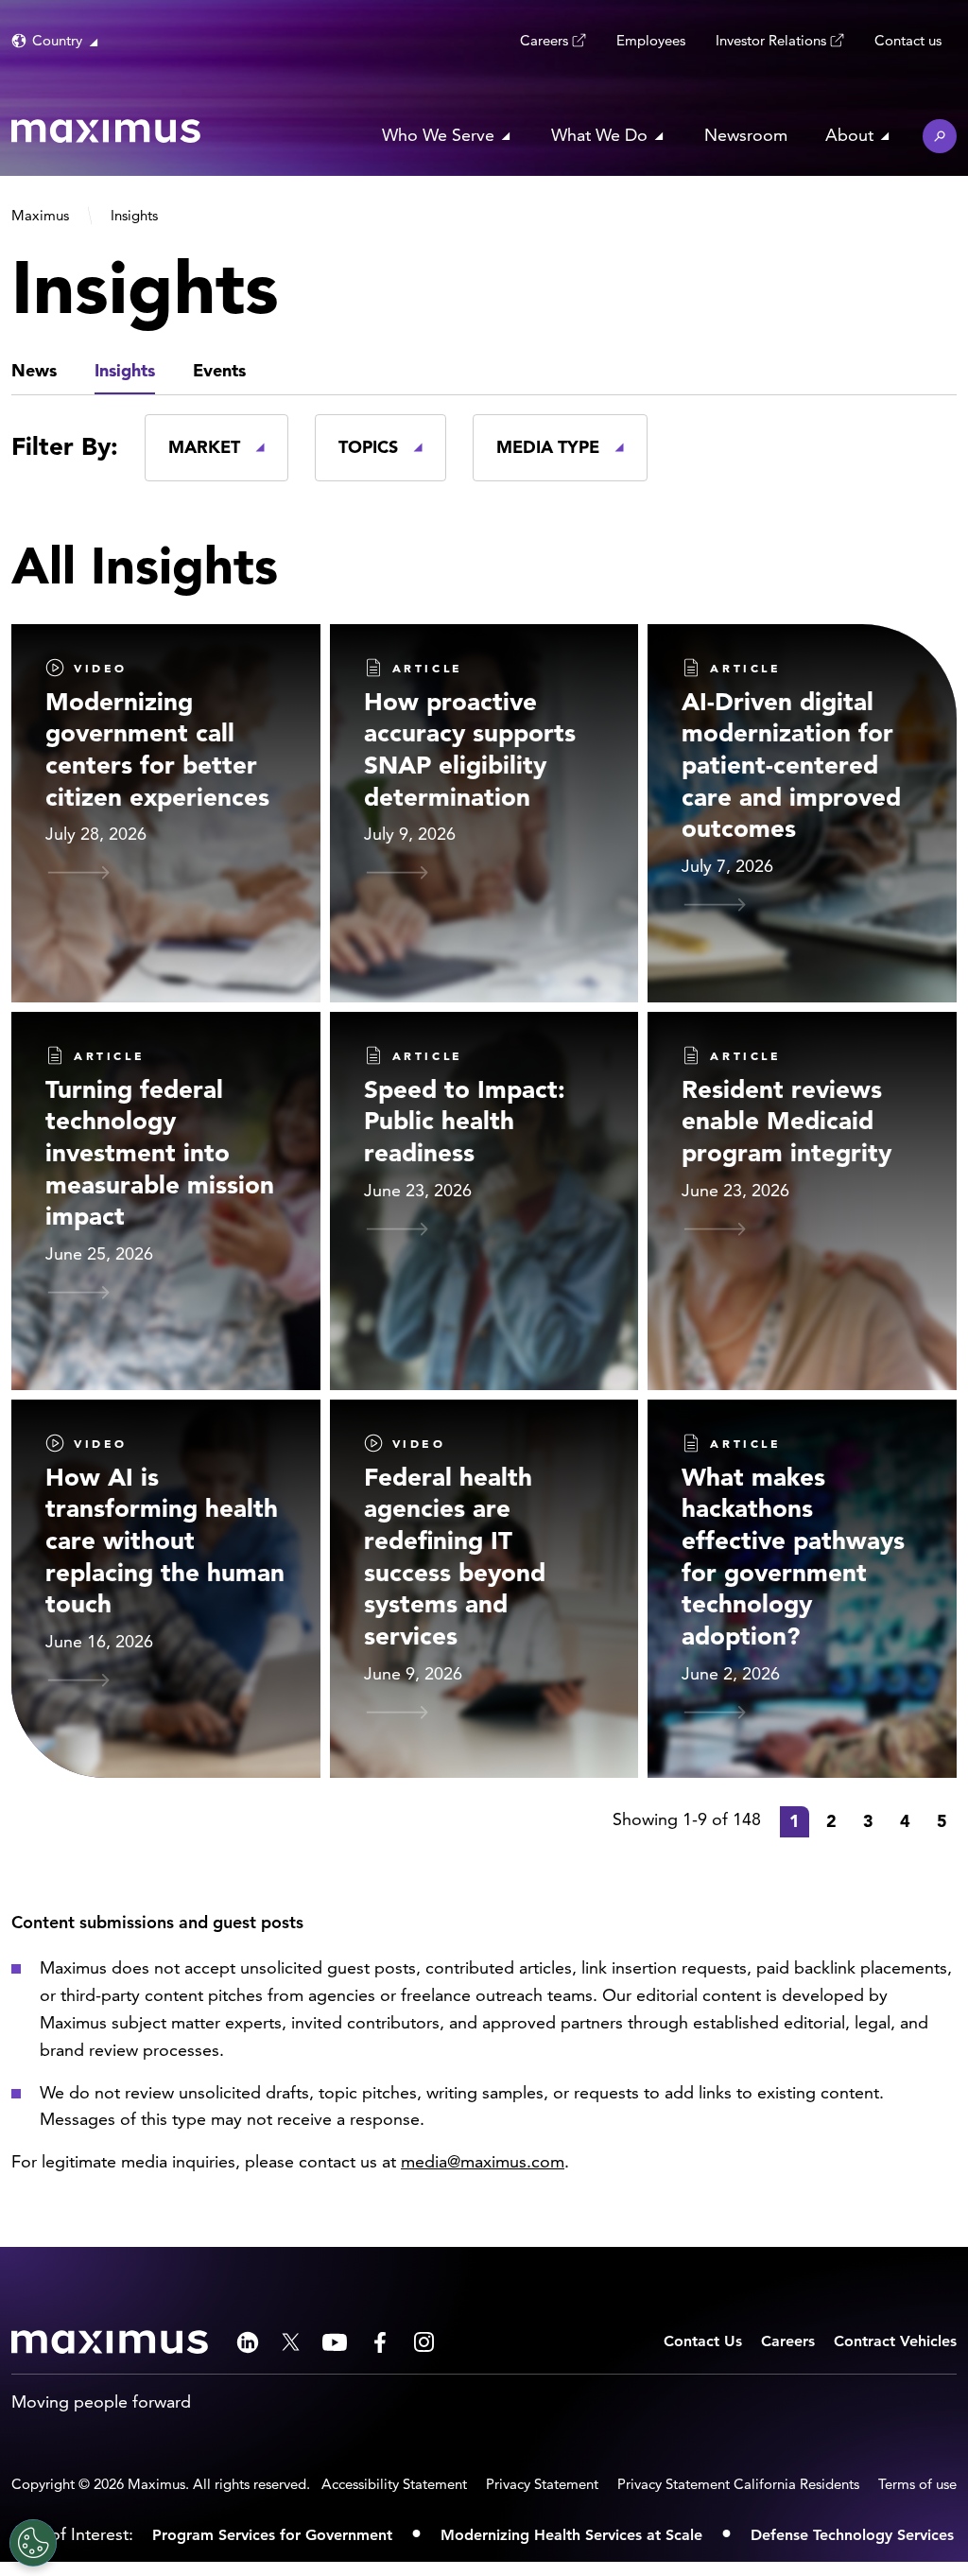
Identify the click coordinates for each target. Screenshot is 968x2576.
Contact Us (703, 2341)
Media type (548, 447)
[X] (291, 2342)
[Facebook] (380, 2342)
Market (204, 447)
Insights (125, 370)
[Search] (940, 136)
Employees (651, 40)
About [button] (849, 135)
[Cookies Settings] (33, 2543)
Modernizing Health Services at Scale (571, 2535)
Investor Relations (771, 40)
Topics (368, 447)
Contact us (908, 40)
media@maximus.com (483, 2161)
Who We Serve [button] (438, 135)
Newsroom (746, 135)
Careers (544, 40)
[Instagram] (424, 2342)
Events (219, 370)
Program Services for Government (272, 2535)
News (34, 370)
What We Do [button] (599, 135)
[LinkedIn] (248, 2342)
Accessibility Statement (394, 2484)
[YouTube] (335, 2342)
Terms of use (917, 2484)
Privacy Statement (542, 2484)
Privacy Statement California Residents (738, 2484)
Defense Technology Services (852, 2535)
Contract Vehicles (895, 2341)
